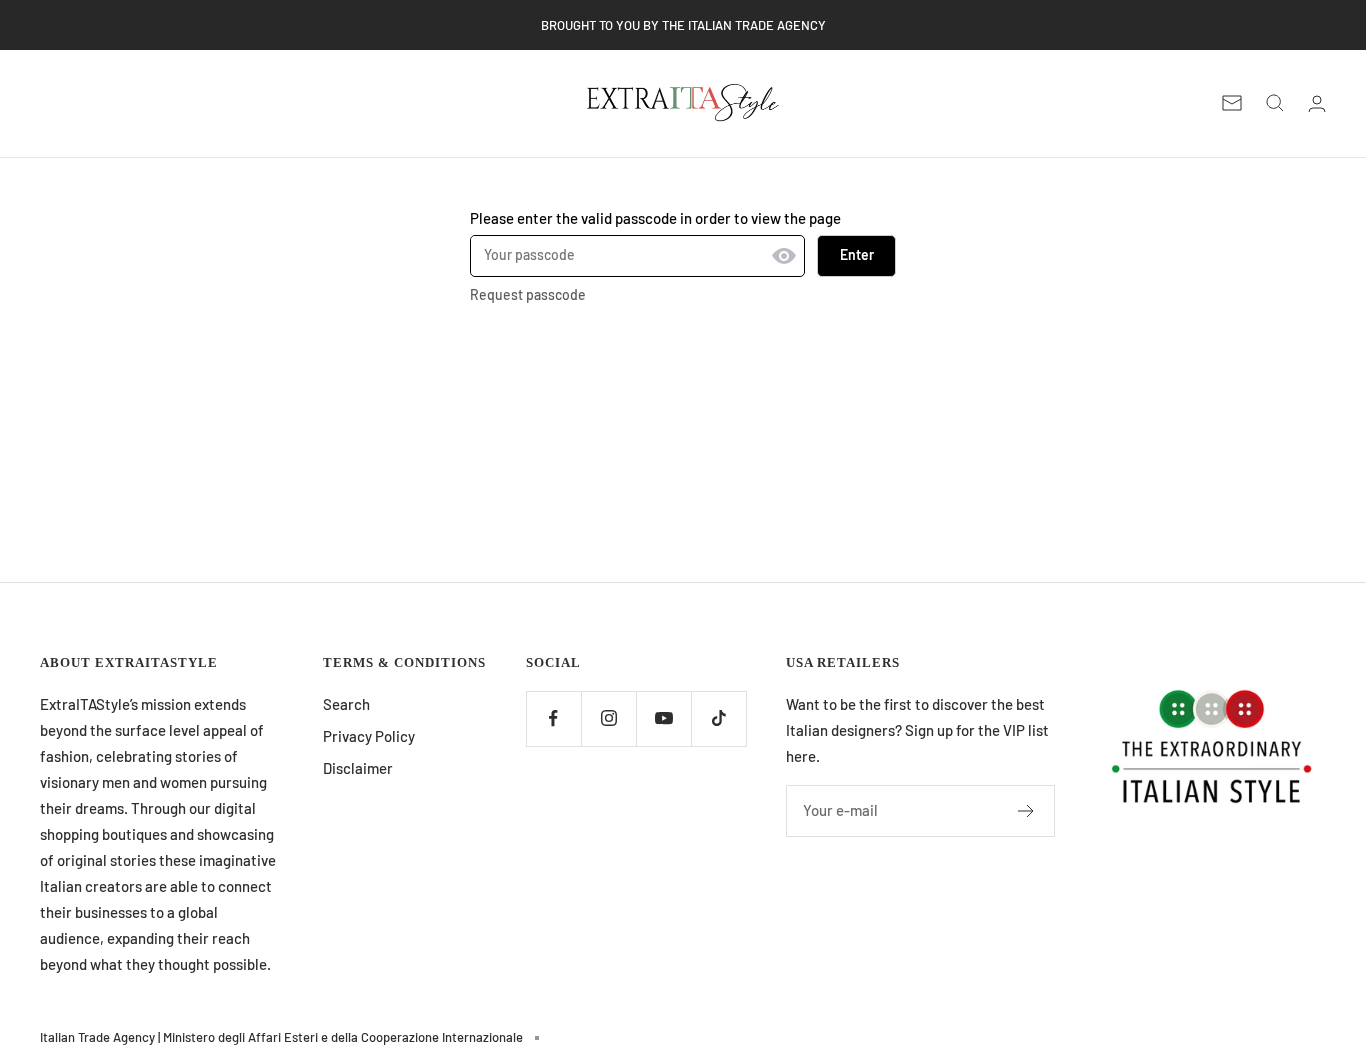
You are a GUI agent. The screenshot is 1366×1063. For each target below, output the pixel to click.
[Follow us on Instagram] (608, 718)
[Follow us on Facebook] (553, 718)
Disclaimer (358, 768)
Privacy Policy (369, 736)
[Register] (1026, 811)
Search (346, 704)
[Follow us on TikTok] (718, 718)
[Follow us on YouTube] (663, 718)
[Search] (1275, 103)
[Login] (1317, 103)
